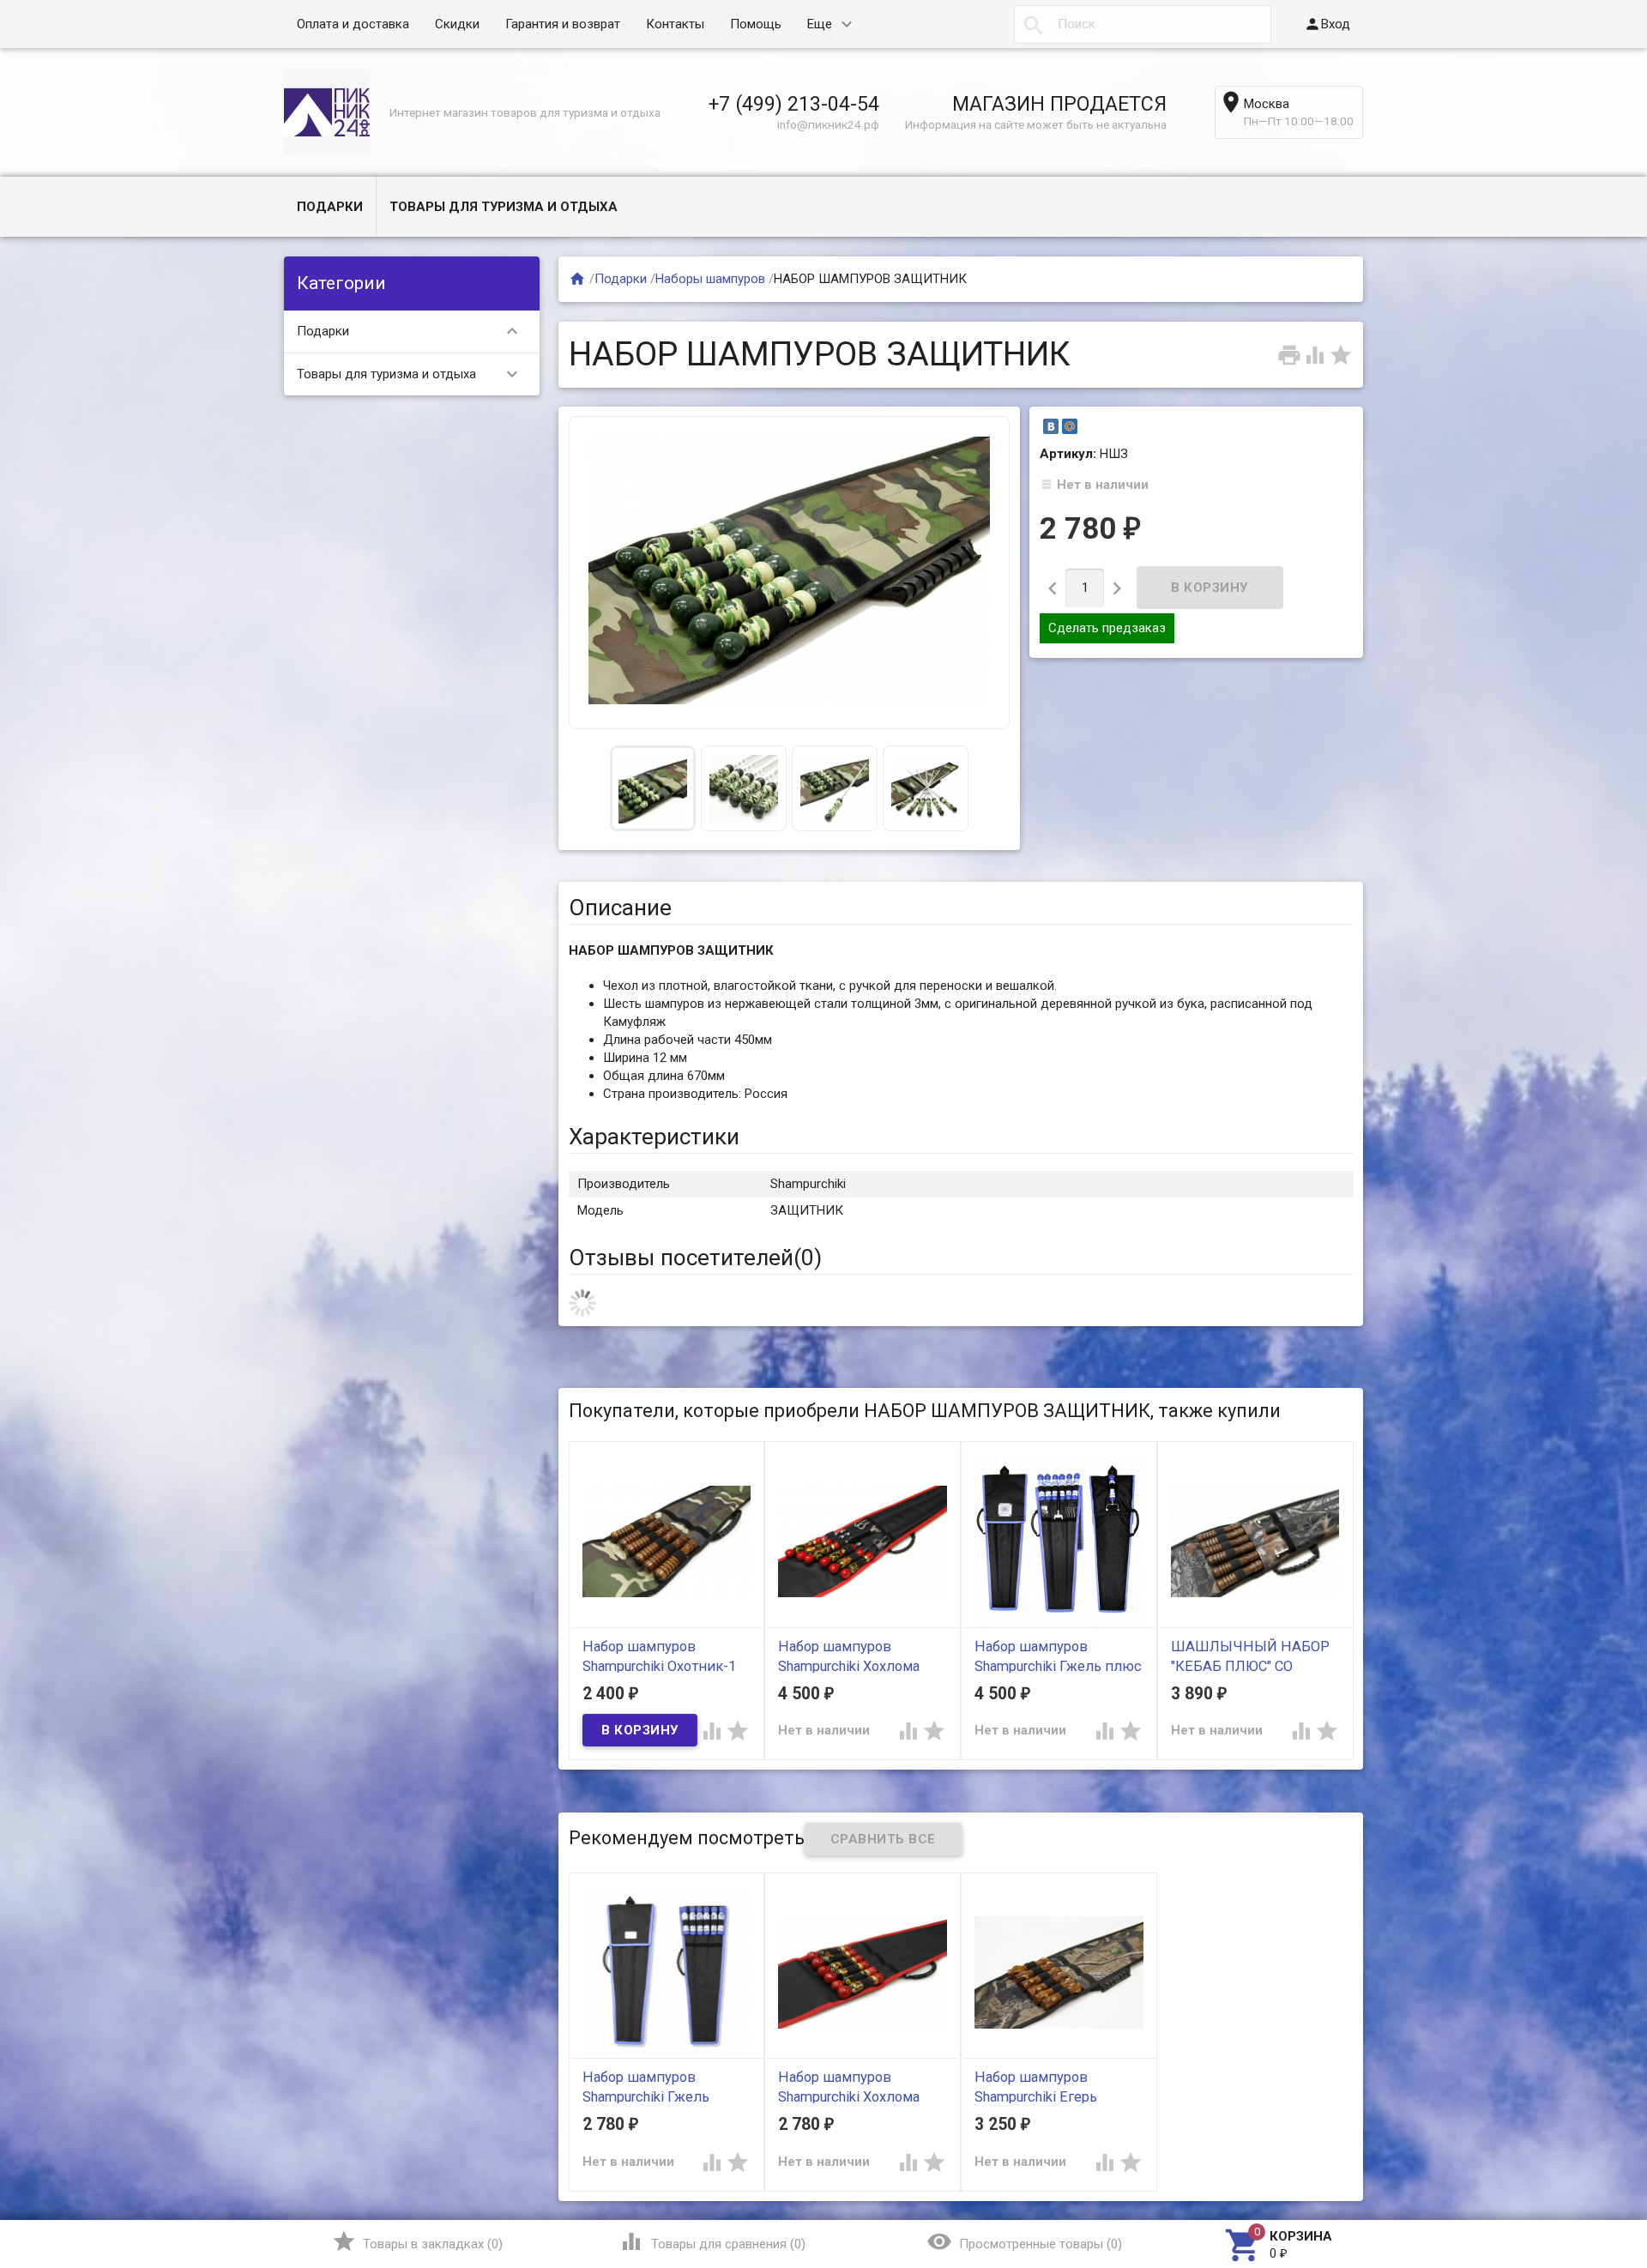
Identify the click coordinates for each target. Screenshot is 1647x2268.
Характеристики (654, 1137)
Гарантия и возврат (563, 24)
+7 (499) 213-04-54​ (794, 104)
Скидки (457, 24)
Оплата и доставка (353, 24)
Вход (1327, 24)
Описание (620, 908)
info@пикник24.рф (828, 124)
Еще (820, 24)
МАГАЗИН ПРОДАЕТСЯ (1059, 104)
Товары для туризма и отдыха (504, 207)
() (417, 2241)
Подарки (330, 207)
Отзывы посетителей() (695, 1258)
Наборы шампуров (710, 279)
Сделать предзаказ (1107, 628)
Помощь (756, 24)
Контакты (675, 24)
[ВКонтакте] (1051, 426)
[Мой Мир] (1070, 426)
